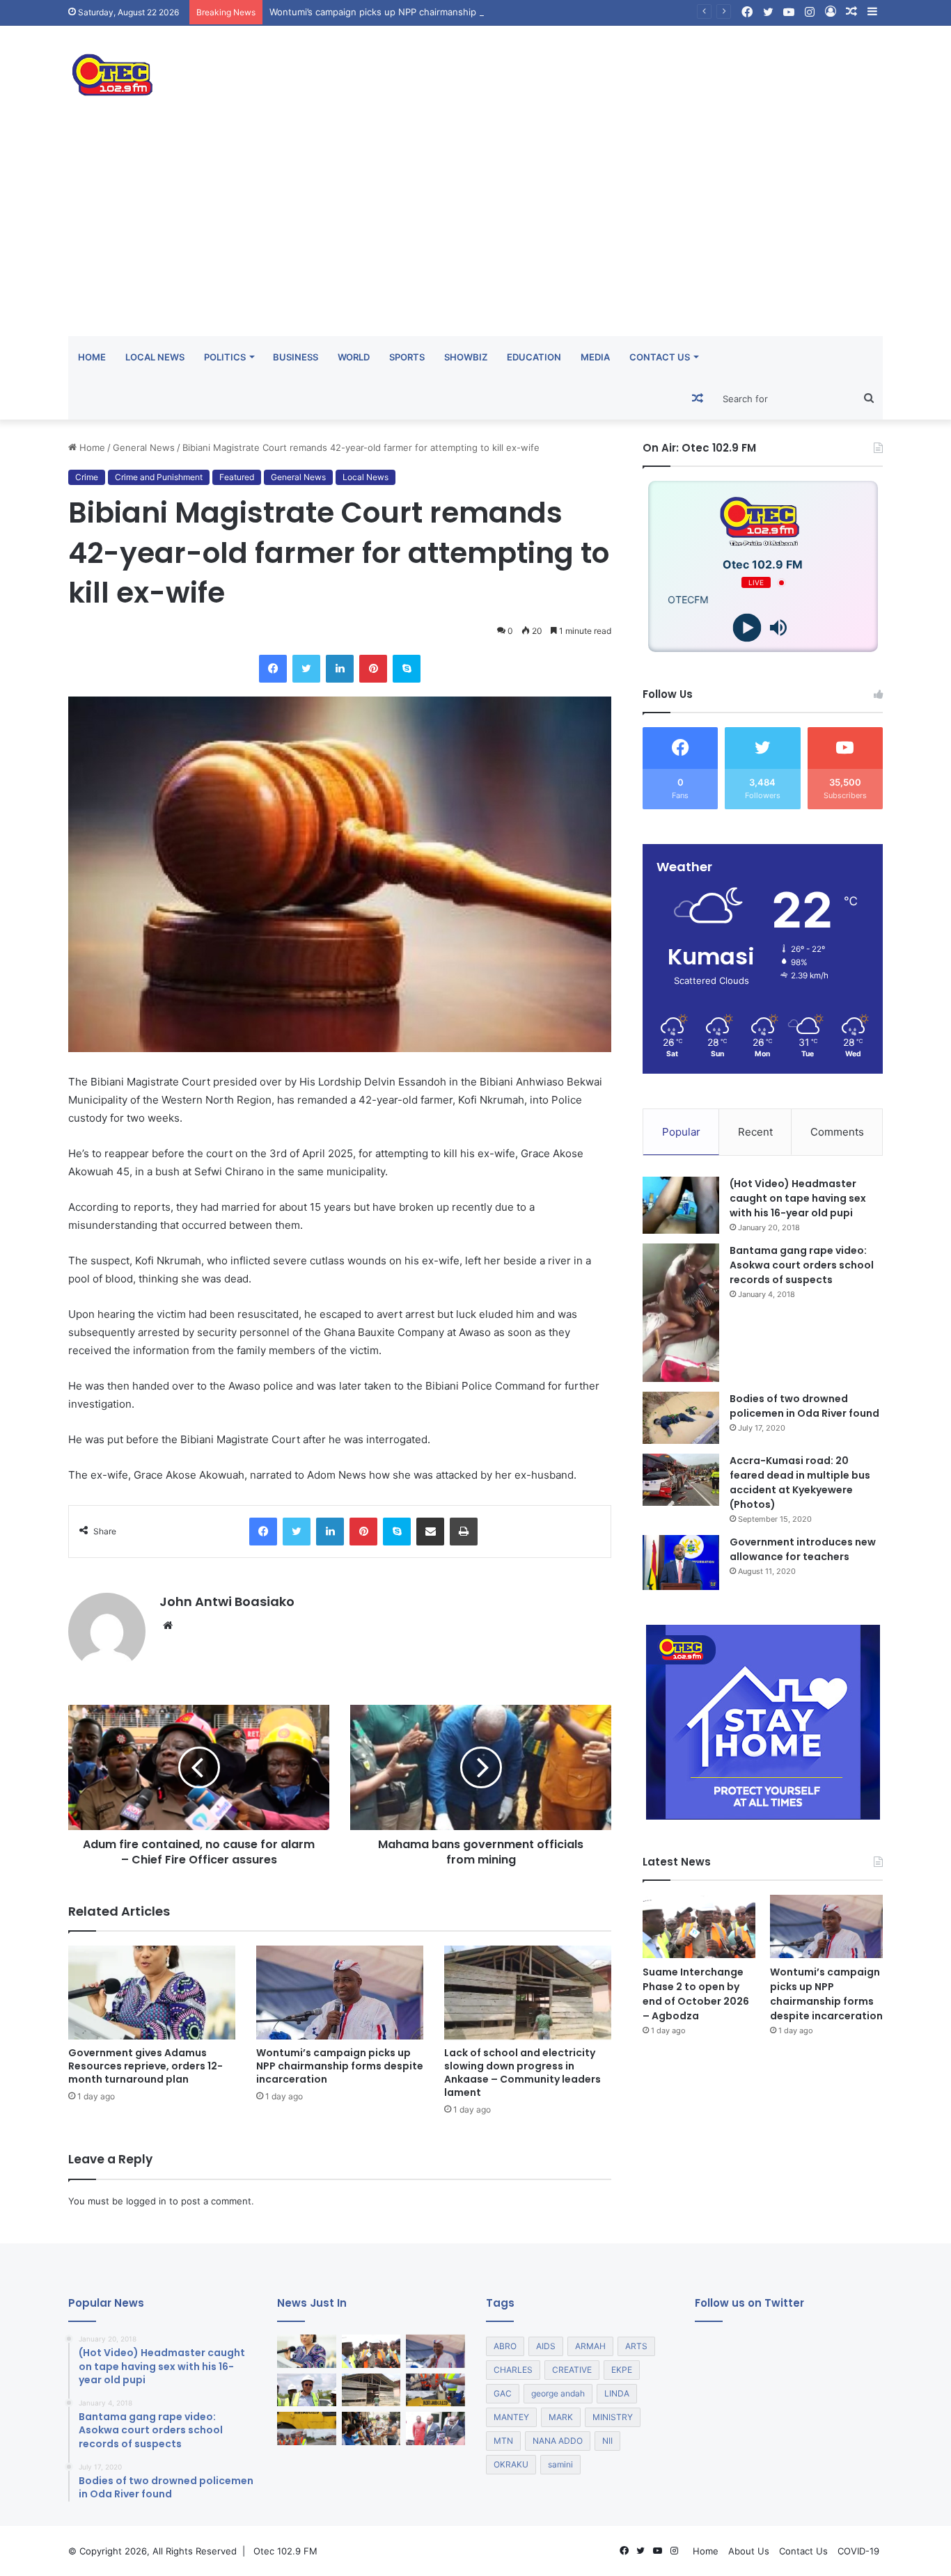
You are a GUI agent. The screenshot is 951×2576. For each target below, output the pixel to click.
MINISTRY (613, 2417)
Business (296, 357)
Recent (755, 1132)
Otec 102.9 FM (285, 2551)
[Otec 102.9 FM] (197, 75)
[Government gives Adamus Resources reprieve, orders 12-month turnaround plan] (152, 1993)
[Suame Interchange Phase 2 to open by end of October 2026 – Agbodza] (699, 1926)
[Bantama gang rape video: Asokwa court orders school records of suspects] (681, 1313)
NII (607, 2441)
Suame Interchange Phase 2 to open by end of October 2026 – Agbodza (696, 1994)
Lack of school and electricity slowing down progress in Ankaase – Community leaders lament (522, 2073)
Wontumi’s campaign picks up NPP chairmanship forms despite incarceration (434, 12)
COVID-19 (858, 2551)
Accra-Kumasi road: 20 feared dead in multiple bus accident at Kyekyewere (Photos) (800, 1482)
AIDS (546, 2346)
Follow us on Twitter (749, 2303)
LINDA (617, 2393)
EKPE (622, 2370)
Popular (681, 1132)
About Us (749, 2551)
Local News (155, 357)
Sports (407, 357)
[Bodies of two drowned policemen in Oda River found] (681, 1418)
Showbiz (466, 357)
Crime (87, 477)
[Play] (747, 628)
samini (560, 2464)
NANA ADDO (558, 2441)
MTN (503, 2441)
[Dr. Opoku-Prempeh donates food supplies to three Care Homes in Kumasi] (371, 2428)
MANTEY (511, 2417)
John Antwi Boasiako (227, 1601)
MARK (561, 2417)
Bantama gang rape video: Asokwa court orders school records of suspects (802, 1265)
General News (144, 447)
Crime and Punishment (159, 477)
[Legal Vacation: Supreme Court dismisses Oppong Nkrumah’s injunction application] (435, 2428)
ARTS (636, 2346)
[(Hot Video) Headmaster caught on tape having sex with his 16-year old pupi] (681, 1206)
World (354, 357)
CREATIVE (572, 2370)
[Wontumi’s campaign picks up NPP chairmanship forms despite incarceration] (340, 1993)
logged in (146, 2201)
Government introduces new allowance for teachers (803, 1549)
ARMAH (590, 2346)
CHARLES (513, 2370)
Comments (837, 1132)
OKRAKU (511, 2464)
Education (534, 357)
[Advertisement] (475, 232)
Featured (237, 477)
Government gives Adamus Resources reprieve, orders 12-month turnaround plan (146, 2066)
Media (595, 357)
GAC (503, 2393)
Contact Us (660, 357)
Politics (225, 357)
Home (92, 357)
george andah (558, 2393)
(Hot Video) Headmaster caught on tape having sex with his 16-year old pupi (798, 1198)
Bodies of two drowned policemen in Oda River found (804, 1406)
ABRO (505, 2346)
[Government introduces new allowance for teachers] (681, 1563)
